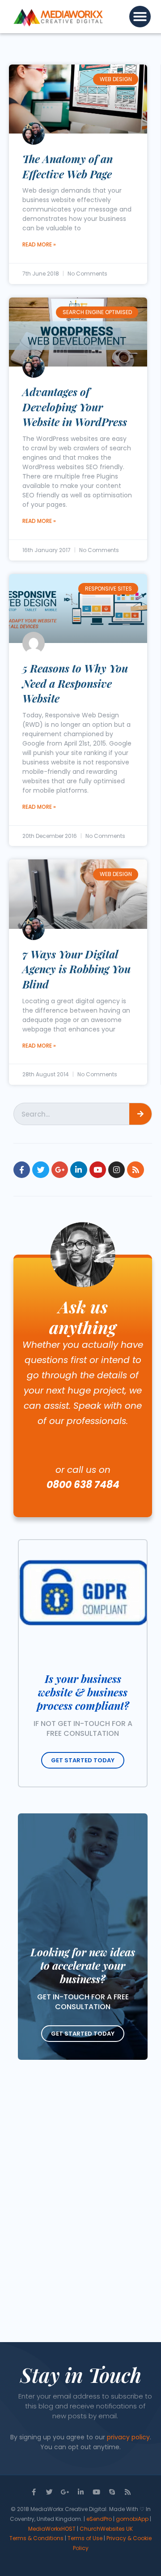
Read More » (39, 244)
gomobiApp (132, 2519)
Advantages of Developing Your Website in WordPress (75, 407)
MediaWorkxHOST (52, 2529)
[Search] (140, 1114)
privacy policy (128, 2437)
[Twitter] (40, 1170)
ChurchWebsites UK (106, 2529)
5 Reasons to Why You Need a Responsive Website (75, 683)
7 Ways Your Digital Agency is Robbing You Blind (76, 969)
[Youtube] (98, 1170)
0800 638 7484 (83, 1485)
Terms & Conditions (36, 2538)
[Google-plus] (60, 1170)
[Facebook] (22, 1170)
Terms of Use (85, 2538)
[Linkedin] (78, 1170)
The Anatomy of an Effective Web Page (68, 166)
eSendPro (99, 2519)
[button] (140, 17)
